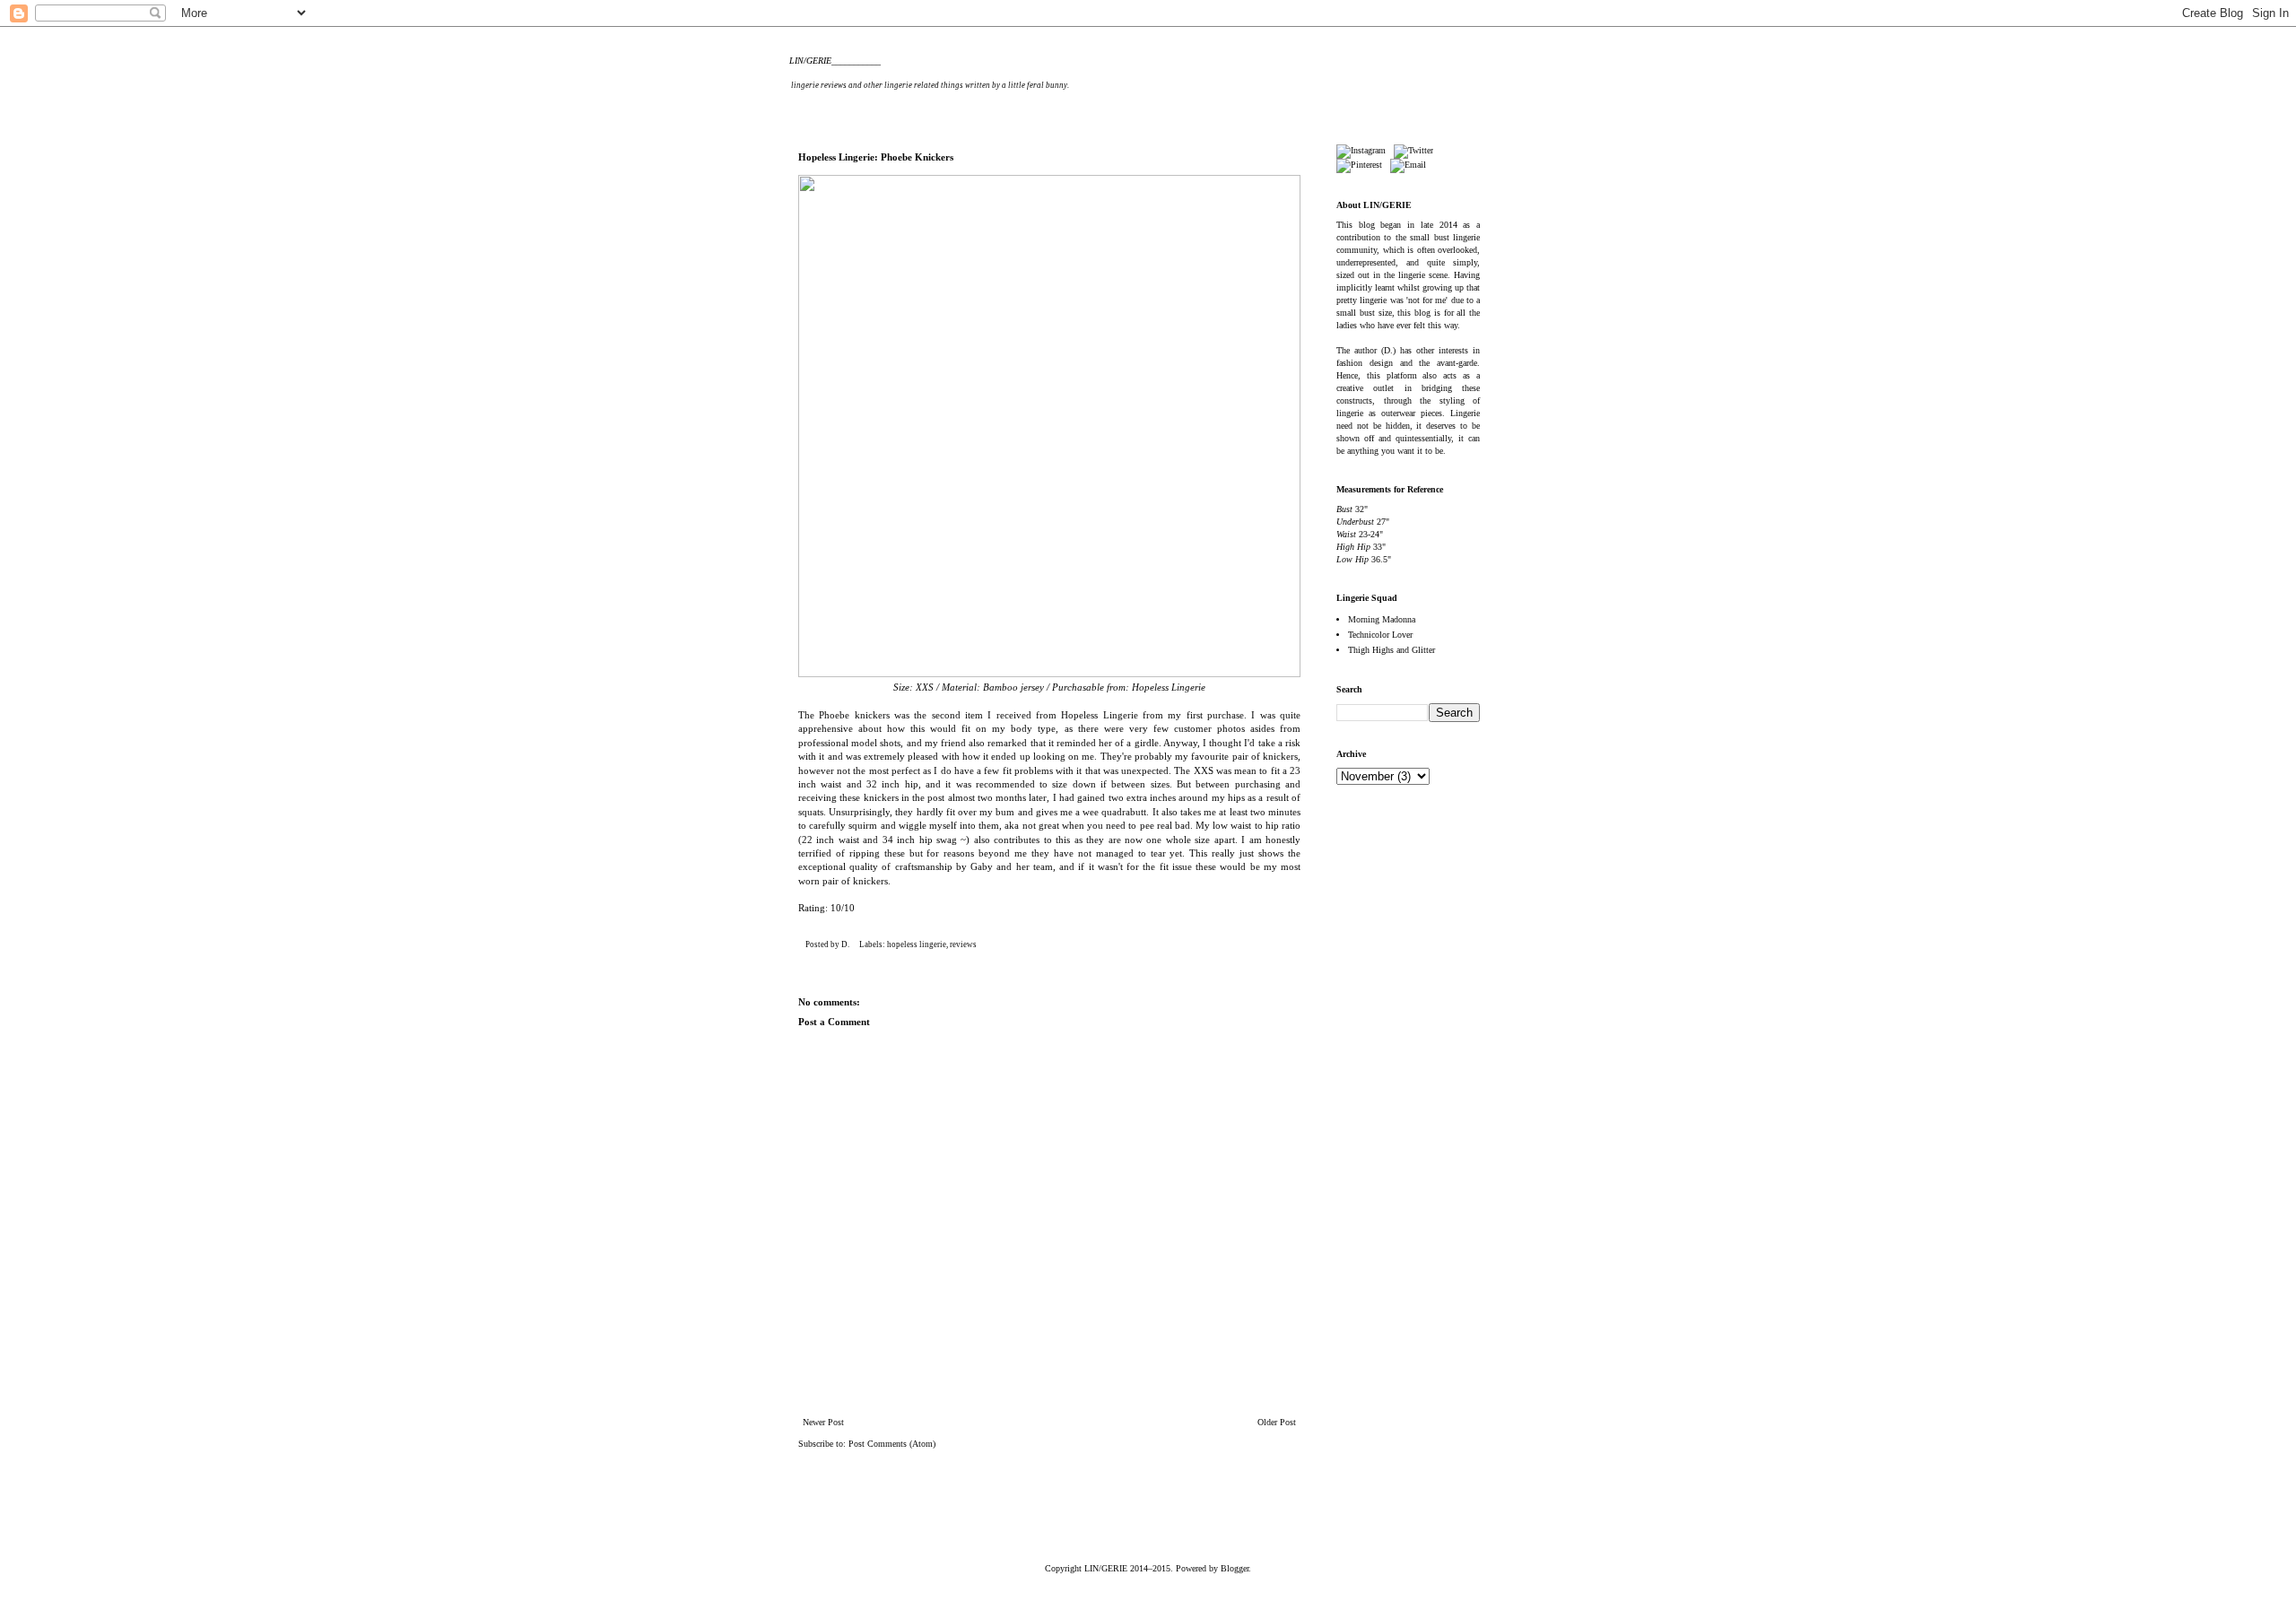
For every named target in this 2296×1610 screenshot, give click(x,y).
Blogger (1235, 1568)
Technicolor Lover (1380, 635)
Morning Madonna (1382, 619)
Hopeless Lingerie (1169, 687)
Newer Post (823, 1422)
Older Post (1277, 1422)
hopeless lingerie (917, 944)
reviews (963, 944)
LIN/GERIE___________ (835, 61)
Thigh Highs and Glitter (1392, 650)
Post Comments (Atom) (892, 1444)
